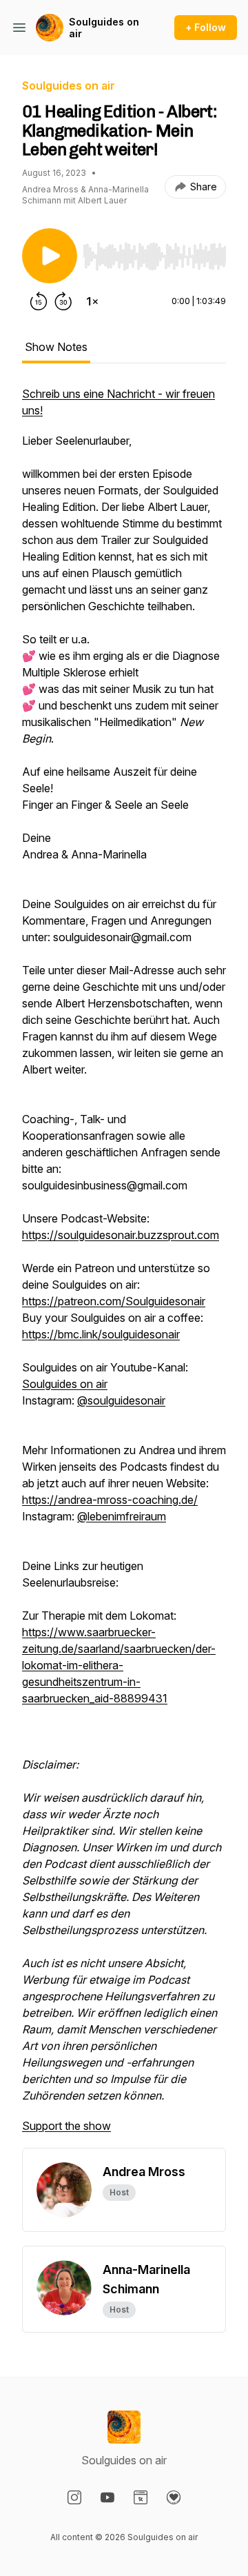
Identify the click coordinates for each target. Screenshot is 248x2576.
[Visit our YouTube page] (107, 2497)
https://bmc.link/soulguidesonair (101, 1334)
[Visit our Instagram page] (74, 2497)
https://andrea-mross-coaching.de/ (110, 1500)
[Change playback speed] (92, 301)
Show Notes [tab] (56, 347)
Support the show (66, 2126)
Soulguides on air (104, 28)
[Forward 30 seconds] (63, 301)
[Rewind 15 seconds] (39, 301)
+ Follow (206, 27)
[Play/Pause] (50, 256)
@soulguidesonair (121, 1400)
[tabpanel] (124, 1267)
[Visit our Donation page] (174, 2497)
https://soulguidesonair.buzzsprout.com (121, 1235)
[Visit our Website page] (141, 2497)
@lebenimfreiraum (122, 1516)
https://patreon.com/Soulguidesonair (114, 1301)
